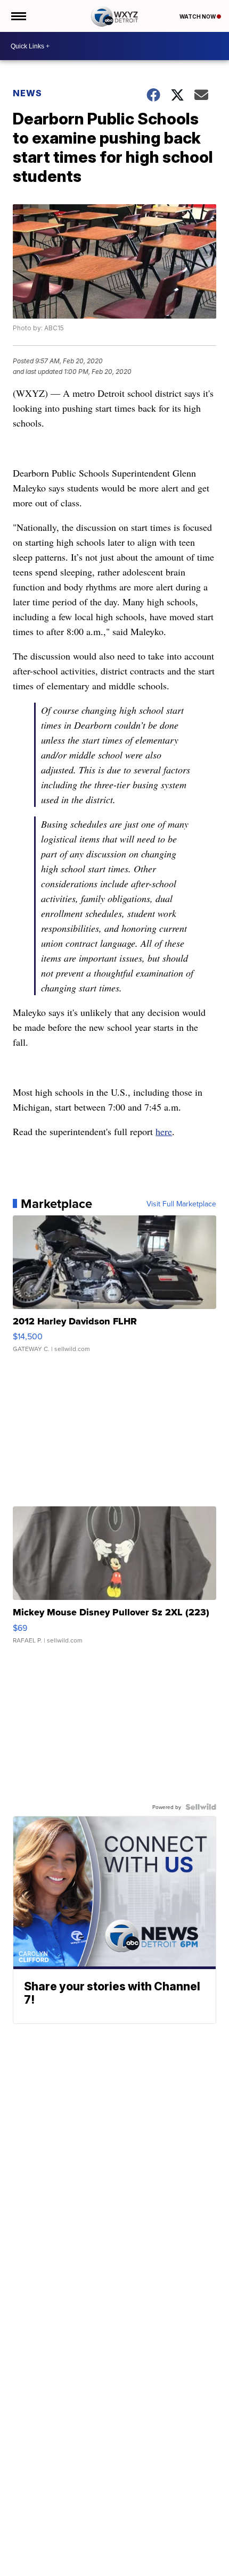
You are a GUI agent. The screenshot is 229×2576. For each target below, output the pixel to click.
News (27, 93)
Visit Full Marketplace (181, 1204)
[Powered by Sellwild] (201, 1807)
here (164, 1131)
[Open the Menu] (18, 16)
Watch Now (198, 16)
